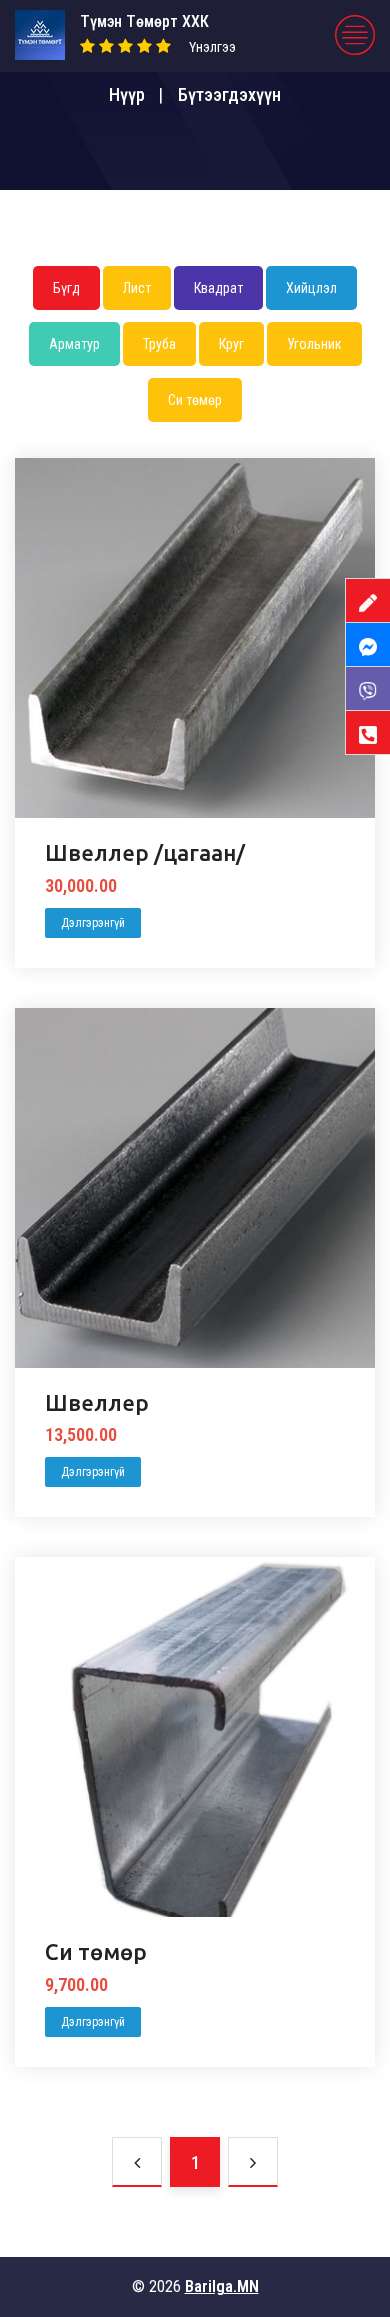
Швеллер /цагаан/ (145, 852)
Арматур (74, 344)
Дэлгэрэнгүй (93, 923)
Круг (231, 344)
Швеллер (97, 1402)
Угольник (314, 344)
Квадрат (218, 288)
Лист (137, 288)
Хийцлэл (311, 288)
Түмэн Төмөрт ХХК (144, 21)
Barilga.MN (222, 2286)
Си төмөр (195, 400)
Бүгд (66, 288)
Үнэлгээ (212, 47)
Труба (159, 344)
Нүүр (127, 94)
